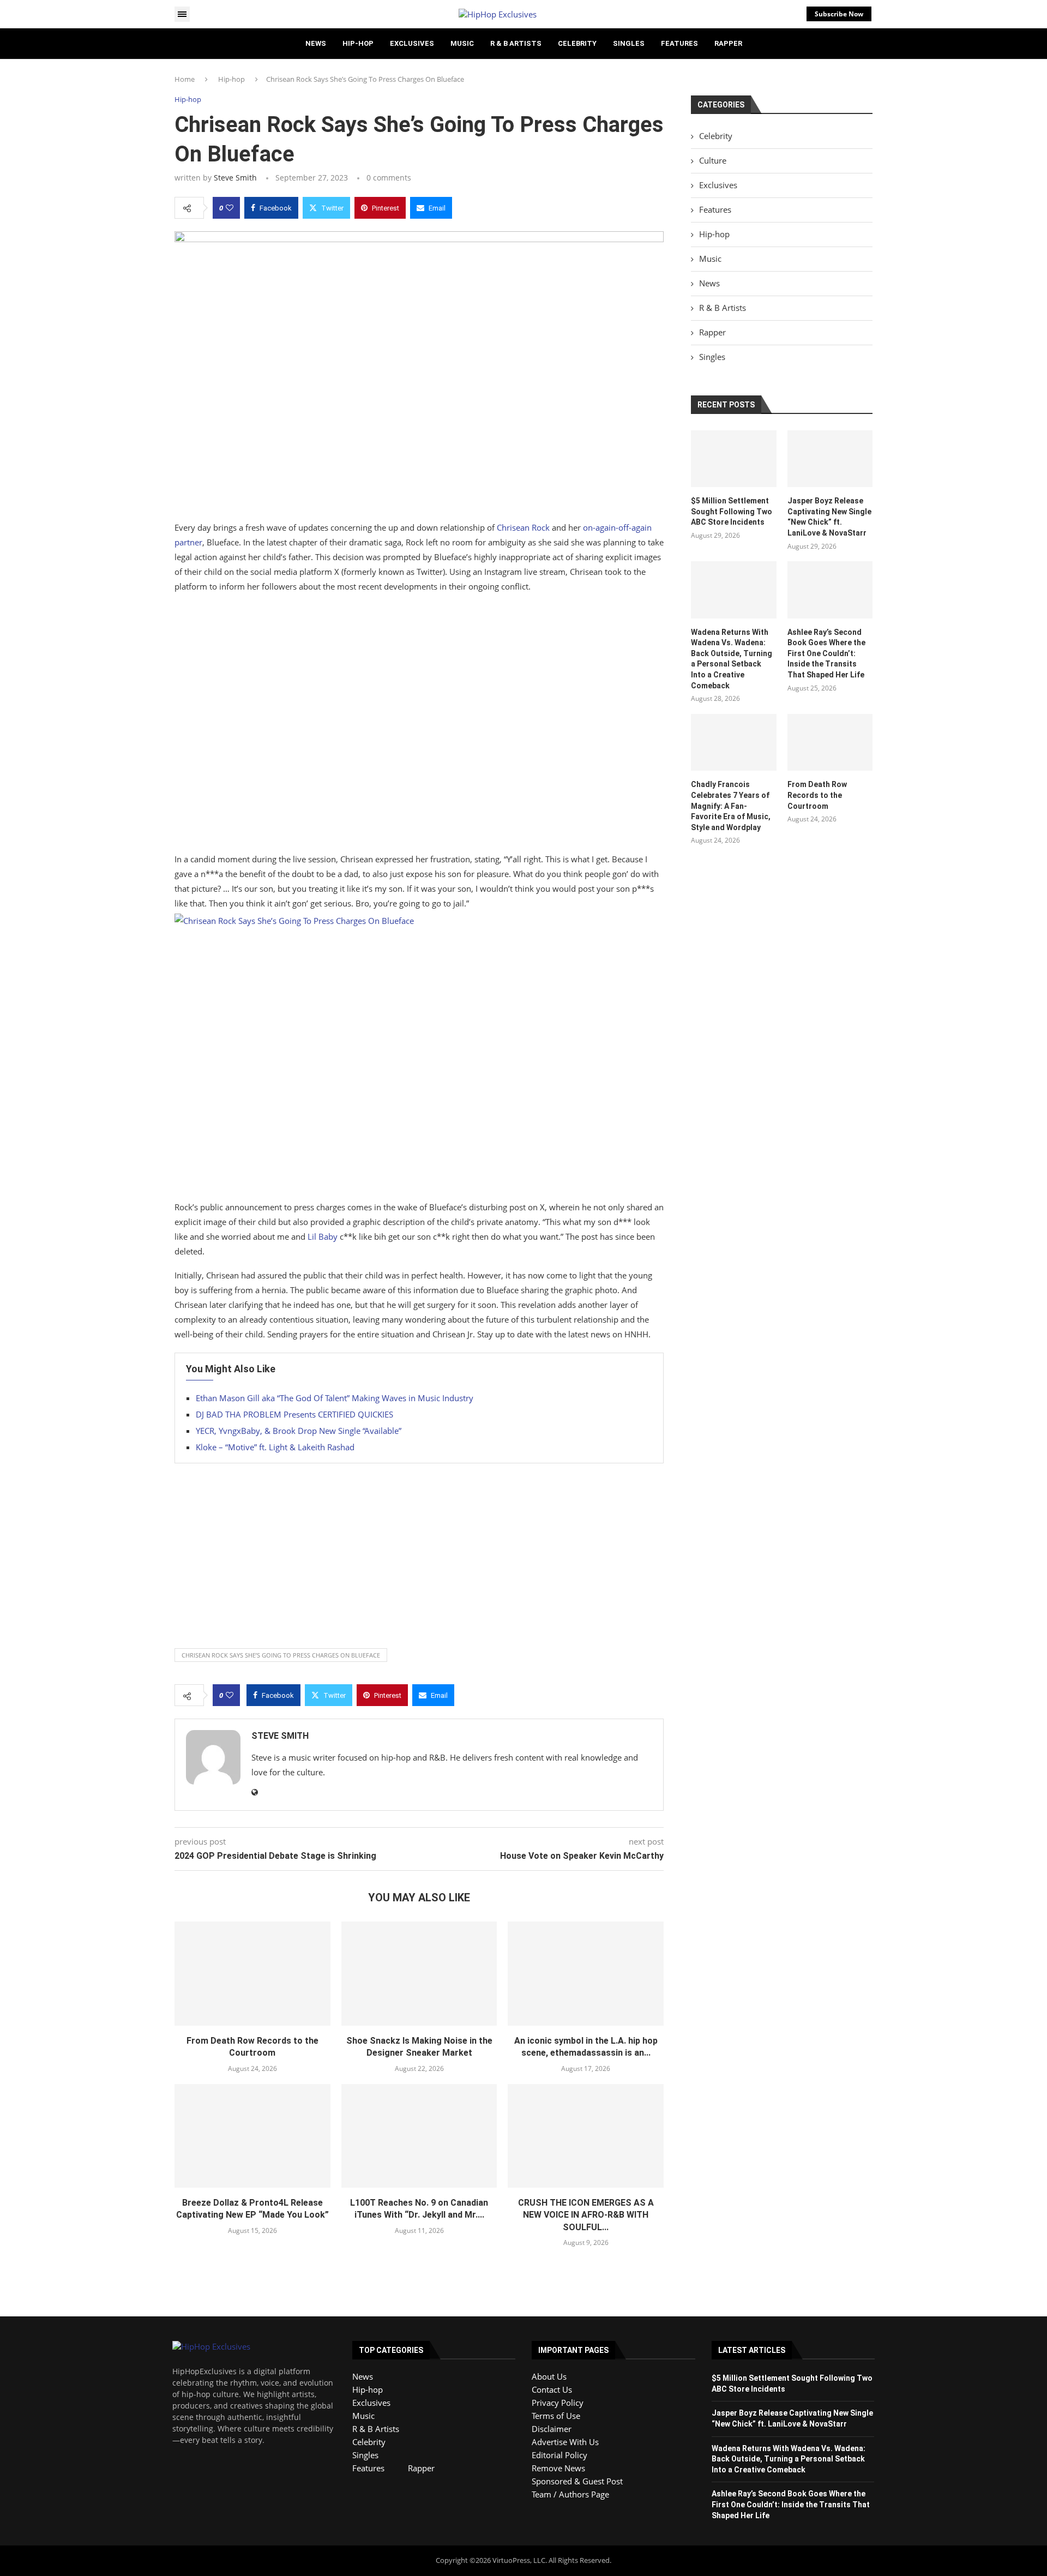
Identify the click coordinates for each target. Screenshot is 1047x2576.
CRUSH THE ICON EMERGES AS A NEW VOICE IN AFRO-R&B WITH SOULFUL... (586, 2215)
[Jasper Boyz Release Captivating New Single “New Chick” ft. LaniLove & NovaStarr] (830, 459)
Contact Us (552, 2389)
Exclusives (412, 43)
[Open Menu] (182, 14)
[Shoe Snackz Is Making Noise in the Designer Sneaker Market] (419, 1973)
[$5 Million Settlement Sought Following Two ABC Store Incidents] (733, 459)
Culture (713, 160)
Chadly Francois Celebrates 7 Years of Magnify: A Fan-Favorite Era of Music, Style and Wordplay (731, 806)
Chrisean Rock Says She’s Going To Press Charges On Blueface (281, 1655)
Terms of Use (556, 2416)
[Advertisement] (419, 725)
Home (185, 79)
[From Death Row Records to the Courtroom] (252, 1973)
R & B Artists (516, 43)
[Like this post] (230, 208)
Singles (629, 43)
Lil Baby (323, 1236)
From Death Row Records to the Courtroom (817, 795)
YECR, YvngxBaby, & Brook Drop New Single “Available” (299, 1431)
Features (679, 43)
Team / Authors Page (570, 2494)
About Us (549, 2376)
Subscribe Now (839, 14)
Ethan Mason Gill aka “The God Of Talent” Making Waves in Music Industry (335, 1398)
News (316, 43)
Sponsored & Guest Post (577, 2481)
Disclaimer (552, 2429)
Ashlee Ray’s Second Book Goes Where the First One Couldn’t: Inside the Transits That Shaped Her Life (826, 653)
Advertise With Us (565, 2442)
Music (462, 43)
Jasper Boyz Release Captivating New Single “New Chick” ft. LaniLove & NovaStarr (829, 517)
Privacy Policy (558, 2403)
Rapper (728, 43)
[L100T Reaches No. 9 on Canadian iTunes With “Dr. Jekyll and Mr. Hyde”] (419, 2136)
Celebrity (577, 43)
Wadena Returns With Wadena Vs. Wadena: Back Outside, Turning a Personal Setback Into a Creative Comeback (732, 659)
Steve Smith (235, 178)
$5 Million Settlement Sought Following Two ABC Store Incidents (732, 511)
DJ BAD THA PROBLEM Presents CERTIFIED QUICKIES (294, 1414)
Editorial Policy (559, 2455)
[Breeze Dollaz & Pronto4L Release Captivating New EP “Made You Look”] (252, 2136)
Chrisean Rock (523, 527)
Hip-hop (358, 43)
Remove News (558, 2468)
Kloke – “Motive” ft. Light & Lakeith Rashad (275, 1447)
